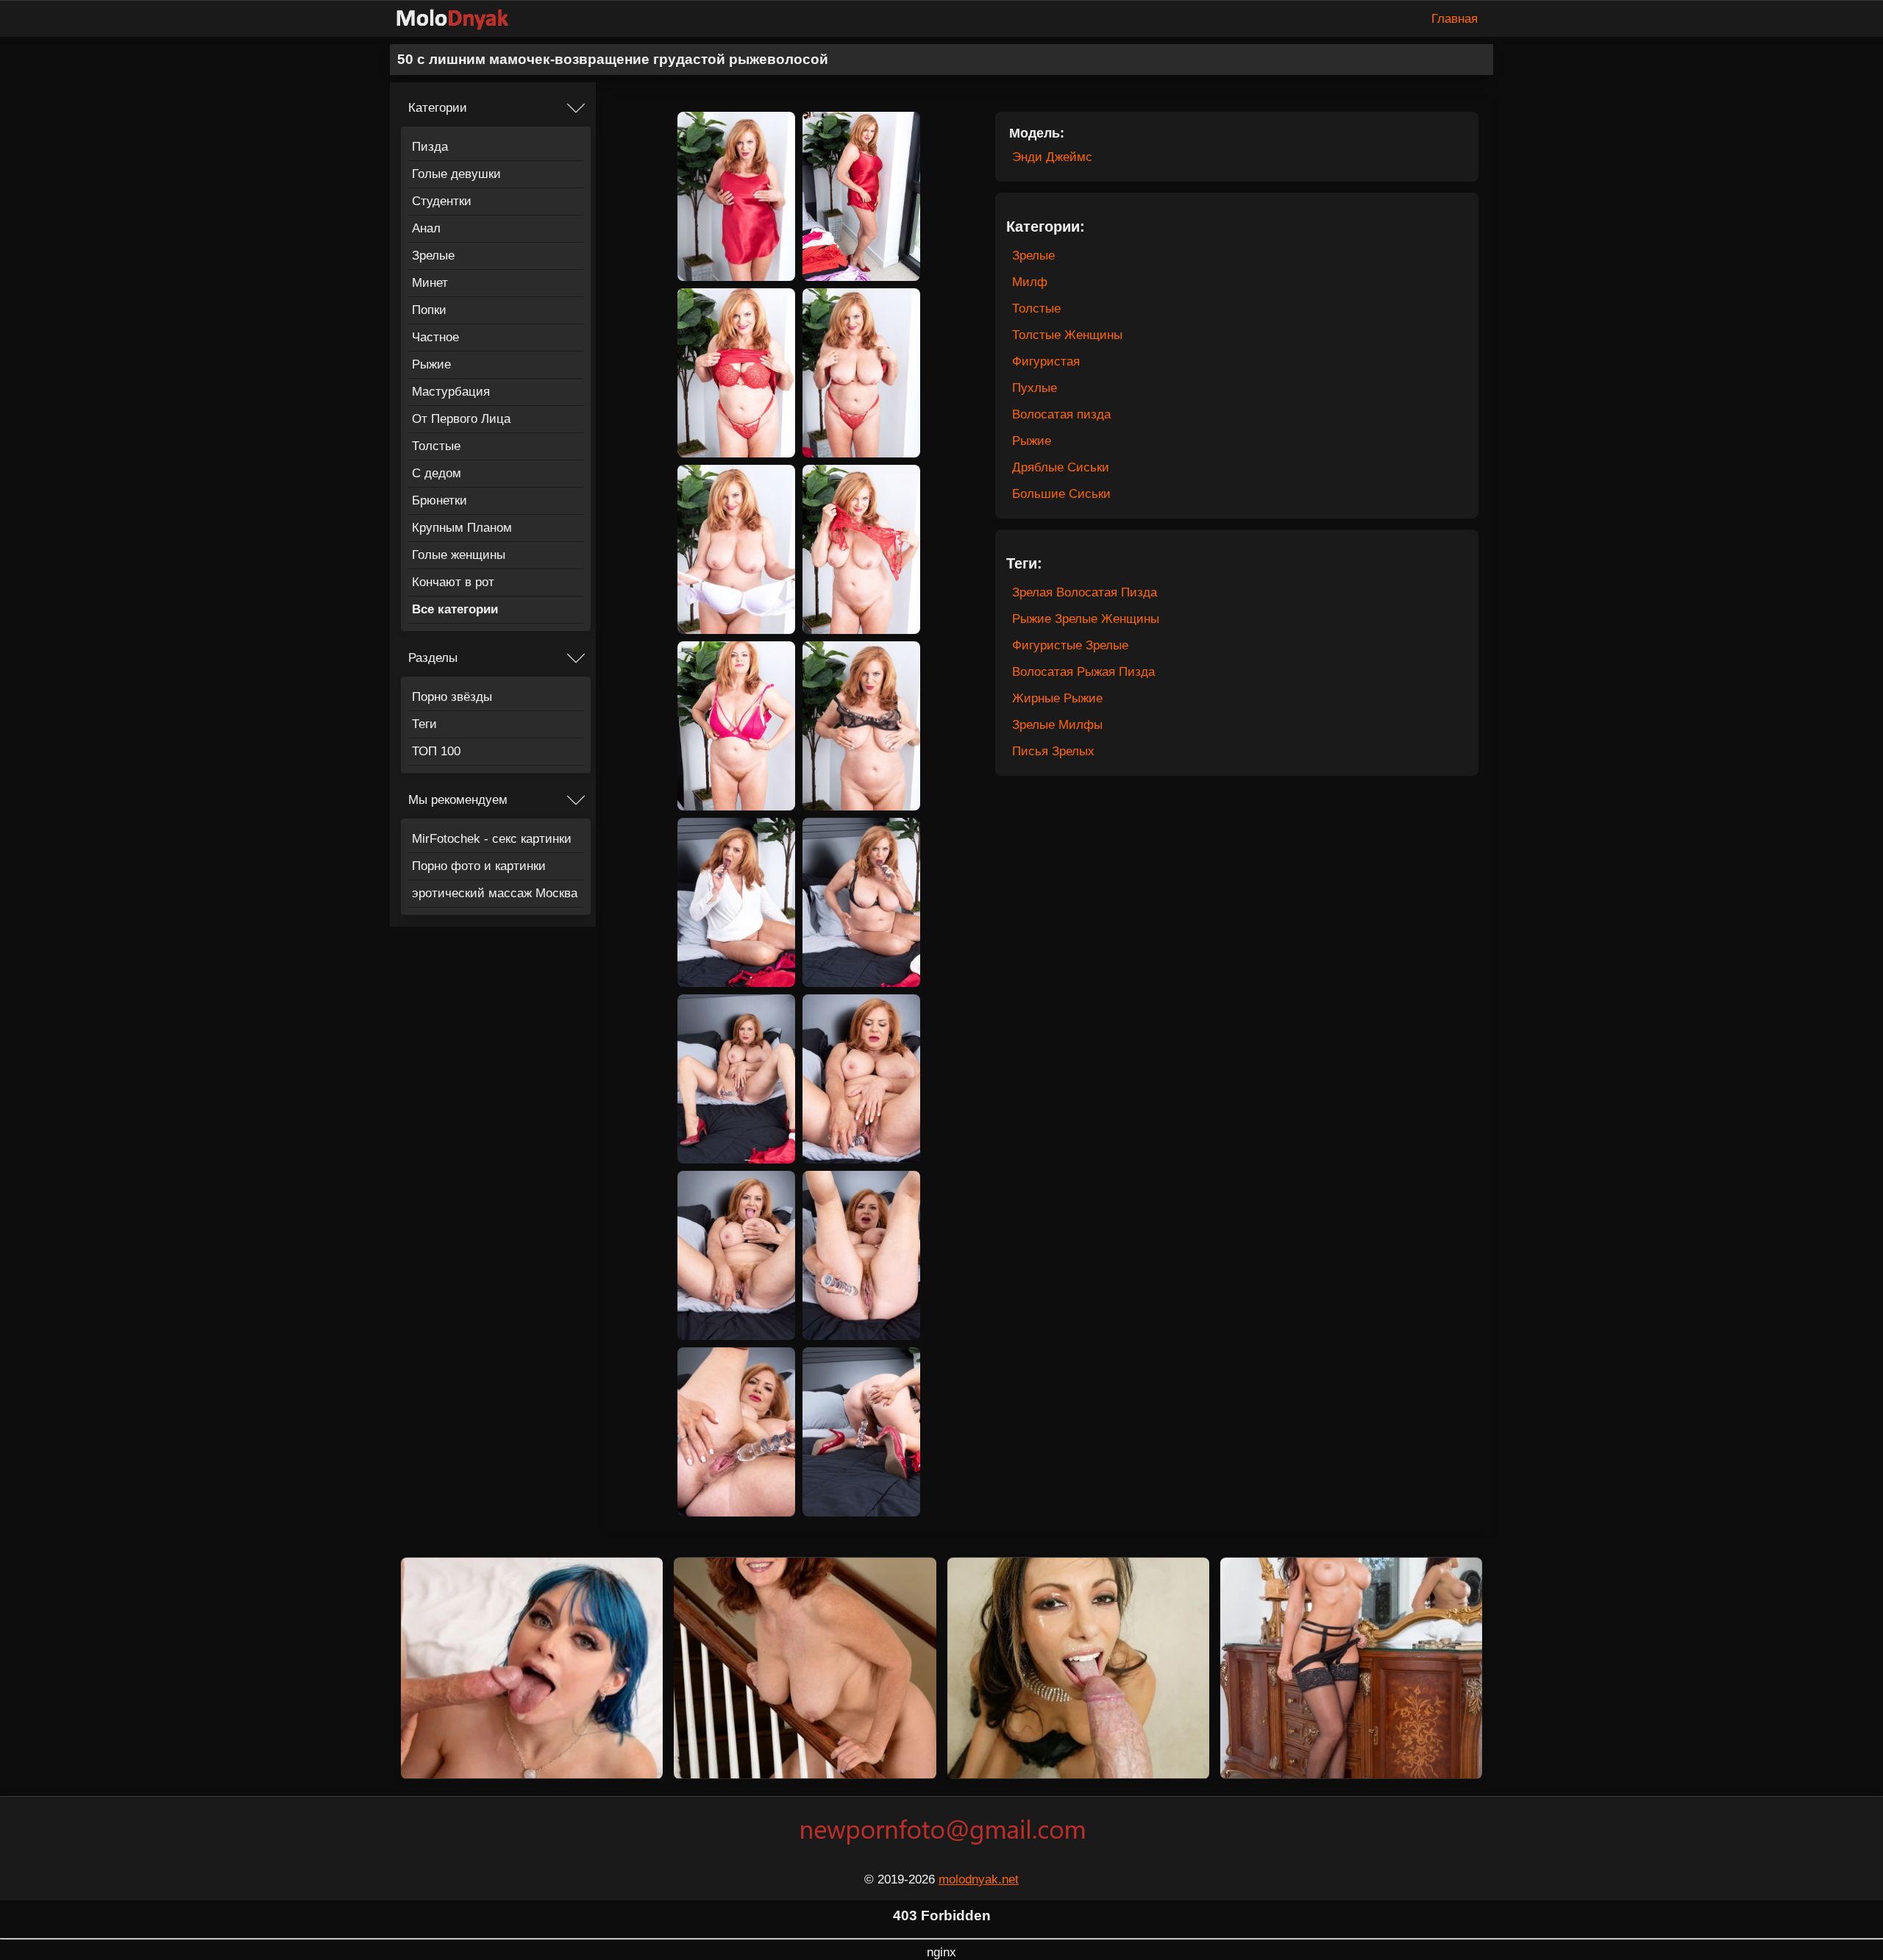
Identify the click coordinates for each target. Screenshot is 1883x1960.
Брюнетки (439, 500)
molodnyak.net (979, 1879)
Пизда (430, 147)
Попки (429, 310)
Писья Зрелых (1053, 751)
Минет (430, 283)
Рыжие (431, 364)
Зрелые (433, 256)
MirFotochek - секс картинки (492, 839)
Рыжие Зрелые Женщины (1086, 619)
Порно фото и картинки (479, 866)
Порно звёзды (452, 697)
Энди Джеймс (1052, 157)
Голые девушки (456, 174)
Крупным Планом (462, 528)
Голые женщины (459, 555)
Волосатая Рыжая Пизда (1083, 672)
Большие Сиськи (1061, 494)
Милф (1030, 282)
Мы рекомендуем (458, 800)
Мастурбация (451, 392)
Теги (424, 724)
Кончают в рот (453, 582)
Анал (426, 228)
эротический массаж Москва (495, 893)
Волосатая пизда (1061, 414)
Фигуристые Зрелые (1070, 645)
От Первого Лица (461, 419)
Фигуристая (1046, 361)
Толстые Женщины (1067, 335)
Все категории (455, 609)
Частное (435, 337)
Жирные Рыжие (1057, 698)
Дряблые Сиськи (1061, 467)
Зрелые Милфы (1057, 725)
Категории (438, 108)
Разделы (433, 658)
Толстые (436, 446)
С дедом (437, 473)
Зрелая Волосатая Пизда (1085, 592)
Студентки (442, 201)
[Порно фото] (463, 19)
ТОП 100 (436, 751)
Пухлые (1035, 388)
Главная (1455, 19)
